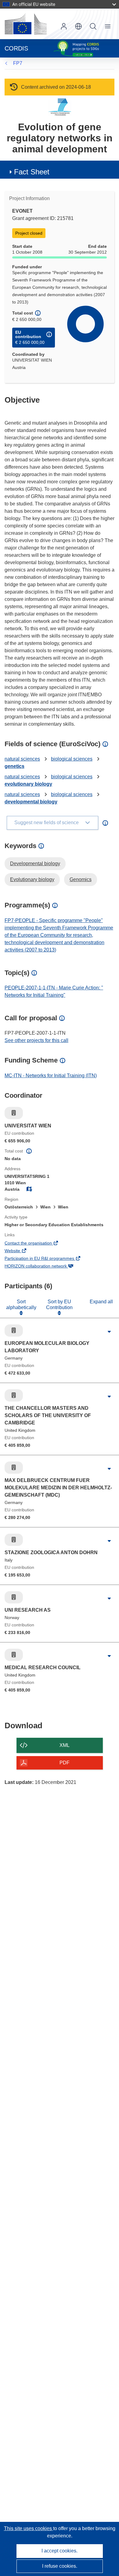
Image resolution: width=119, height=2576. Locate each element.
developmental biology (31, 802)
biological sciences (72, 759)
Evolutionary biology (32, 879)
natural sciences (22, 759)
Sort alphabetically (21, 1304)
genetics (14, 766)
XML (65, 1745)
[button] (78, 26)
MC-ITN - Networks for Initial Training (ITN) (51, 1076)
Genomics (81, 879)
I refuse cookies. (60, 2566)
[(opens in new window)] (26, 24)
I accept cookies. (60, 2551)
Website (21, 1251)
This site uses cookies (29, 2528)
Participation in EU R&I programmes (48, 1259)
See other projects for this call (36, 1040)
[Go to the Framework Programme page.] (60, 107)
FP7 (18, 63)
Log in (64, 26)
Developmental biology (35, 864)
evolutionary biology (28, 784)
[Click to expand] (109, 1332)
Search (93, 26)
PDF (65, 1763)
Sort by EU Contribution (59, 1304)
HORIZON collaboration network (44, 1267)
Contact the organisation (37, 1244)
